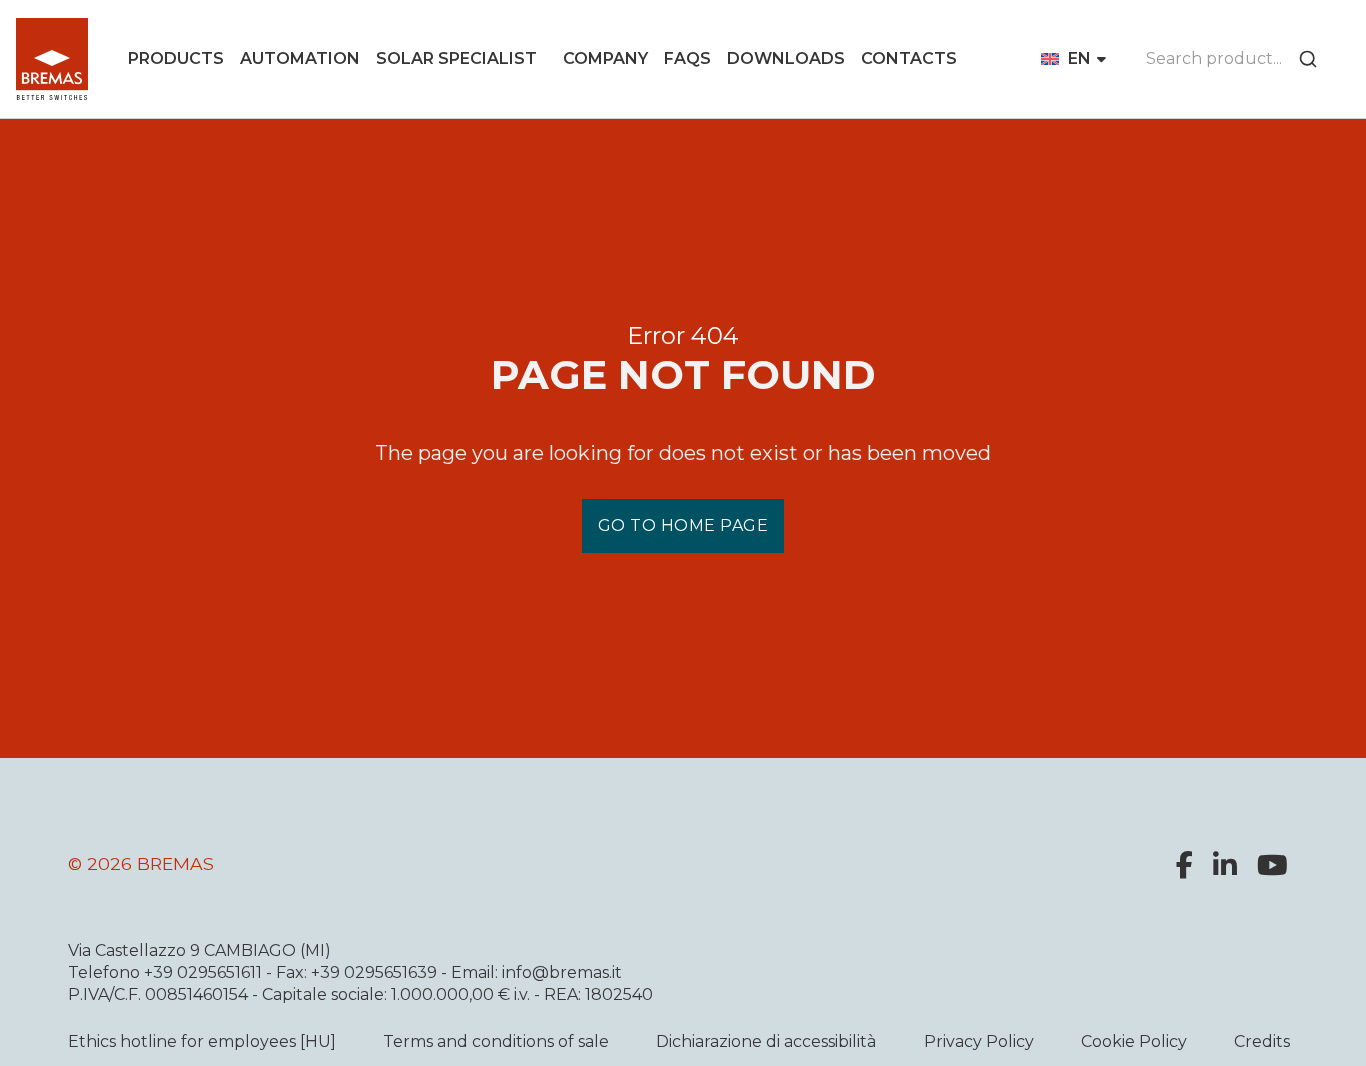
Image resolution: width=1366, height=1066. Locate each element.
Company (605, 58)
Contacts (909, 58)
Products (176, 58)
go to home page (683, 525)
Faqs (687, 58)
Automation (300, 58)
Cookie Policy (1134, 1041)
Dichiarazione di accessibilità (766, 1041)
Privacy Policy (979, 1041)
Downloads (786, 58)
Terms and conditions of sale (496, 1041)
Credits (1262, 1041)
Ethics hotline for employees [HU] (202, 1041)
